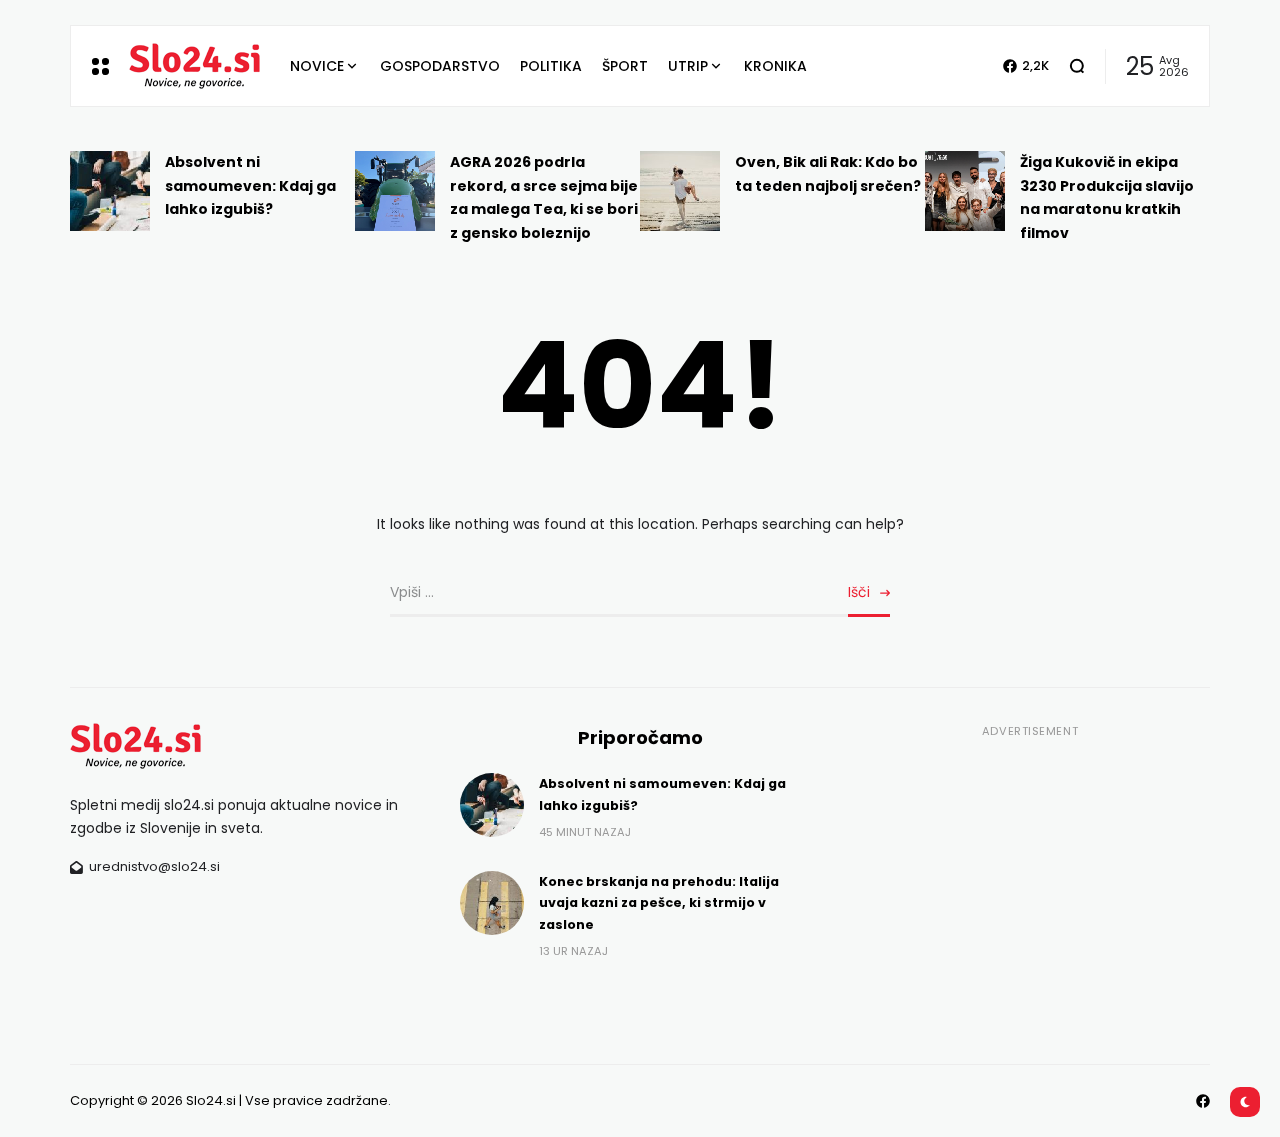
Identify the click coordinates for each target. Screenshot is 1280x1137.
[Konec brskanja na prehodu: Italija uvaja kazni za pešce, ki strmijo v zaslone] (492, 903)
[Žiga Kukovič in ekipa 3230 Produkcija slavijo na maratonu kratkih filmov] (965, 191)
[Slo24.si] (194, 66)
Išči (859, 592)
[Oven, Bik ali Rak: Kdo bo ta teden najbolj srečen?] (680, 191)
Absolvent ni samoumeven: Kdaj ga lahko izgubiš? (250, 186)
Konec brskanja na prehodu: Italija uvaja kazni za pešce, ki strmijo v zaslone (659, 903)
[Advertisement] (1030, 884)
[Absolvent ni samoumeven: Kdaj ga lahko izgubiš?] (110, 191)
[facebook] (1203, 1101)
